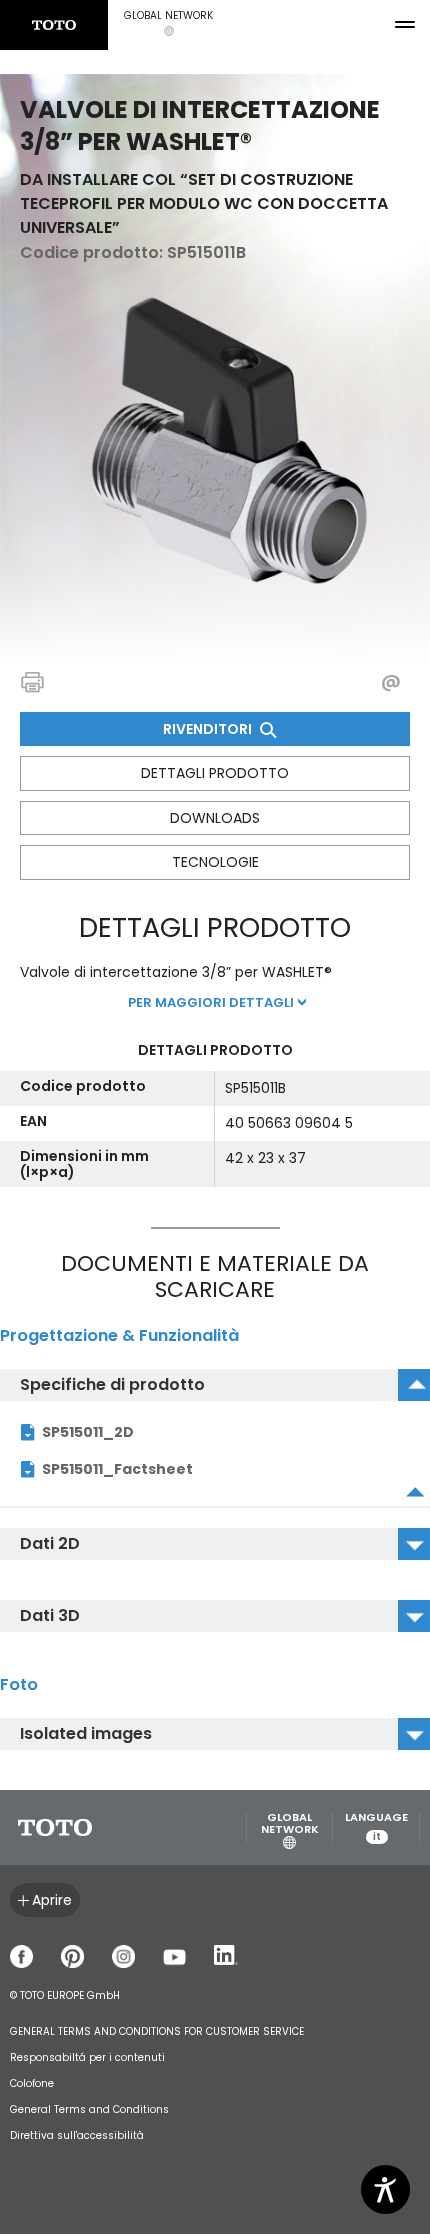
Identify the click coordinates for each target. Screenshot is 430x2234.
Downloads (215, 818)
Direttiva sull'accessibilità (77, 2135)
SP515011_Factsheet (117, 1469)
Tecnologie (215, 862)
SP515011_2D (88, 1432)
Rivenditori (209, 729)
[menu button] (405, 25)
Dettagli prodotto (215, 773)
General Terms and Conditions (89, 2109)
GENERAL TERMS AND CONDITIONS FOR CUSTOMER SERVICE (157, 2031)
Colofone (32, 2083)
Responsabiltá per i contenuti (87, 2057)
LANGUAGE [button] (376, 1827)
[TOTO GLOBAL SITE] (54, 25)
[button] (168, 25)
